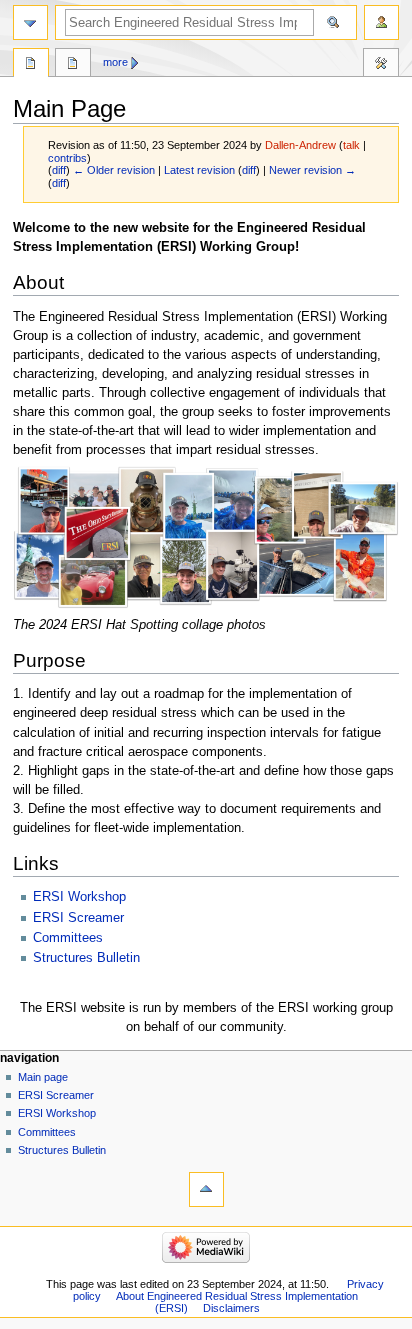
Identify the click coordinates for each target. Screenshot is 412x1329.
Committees (68, 938)
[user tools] (381, 22)
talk (351, 145)
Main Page (31, 65)
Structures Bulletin (86, 958)
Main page (43, 1077)
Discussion (73, 65)
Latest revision (199, 170)
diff (59, 170)
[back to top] (206, 1189)
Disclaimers (231, 1308)
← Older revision (114, 170)
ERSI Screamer (78, 918)
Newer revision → (312, 170)
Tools (381, 65)
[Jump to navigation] (30, 22)
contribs (67, 158)
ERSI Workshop (79, 897)
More (115, 62)
